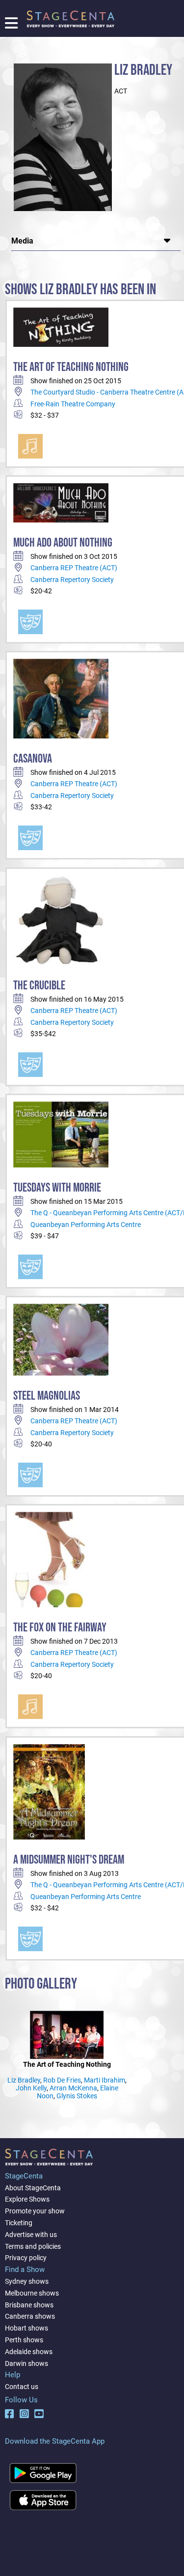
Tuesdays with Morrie (57, 1188)
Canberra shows (30, 2316)
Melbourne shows (32, 2293)
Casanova (33, 759)
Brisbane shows (29, 2305)
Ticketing (19, 2223)
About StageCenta (33, 2188)
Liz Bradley (24, 2080)
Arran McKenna (73, 2088)
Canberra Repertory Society (72, 580)
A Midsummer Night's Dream (69, 1860)
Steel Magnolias (47, 1396)
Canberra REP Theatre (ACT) (74, 568)
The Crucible (39, 986)
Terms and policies (33, 2246)
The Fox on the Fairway (60, 1628)
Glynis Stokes (77, 2096)
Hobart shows (26, 2328)
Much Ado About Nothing (63, 543)
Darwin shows (26, 2363)
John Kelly (31, 2088)
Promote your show (35, 2211)
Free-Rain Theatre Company (73, 404)
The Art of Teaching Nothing (71, 367)
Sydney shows (27, 2281)
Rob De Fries (62, 2080)
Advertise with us (31, 2235)
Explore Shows (27, 2199)
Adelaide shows (29, 2352)
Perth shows (24, 2340)
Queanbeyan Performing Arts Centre (86, 1225)
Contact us (22, 2387)
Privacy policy (26, 2258)
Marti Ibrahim (105, 2080)
